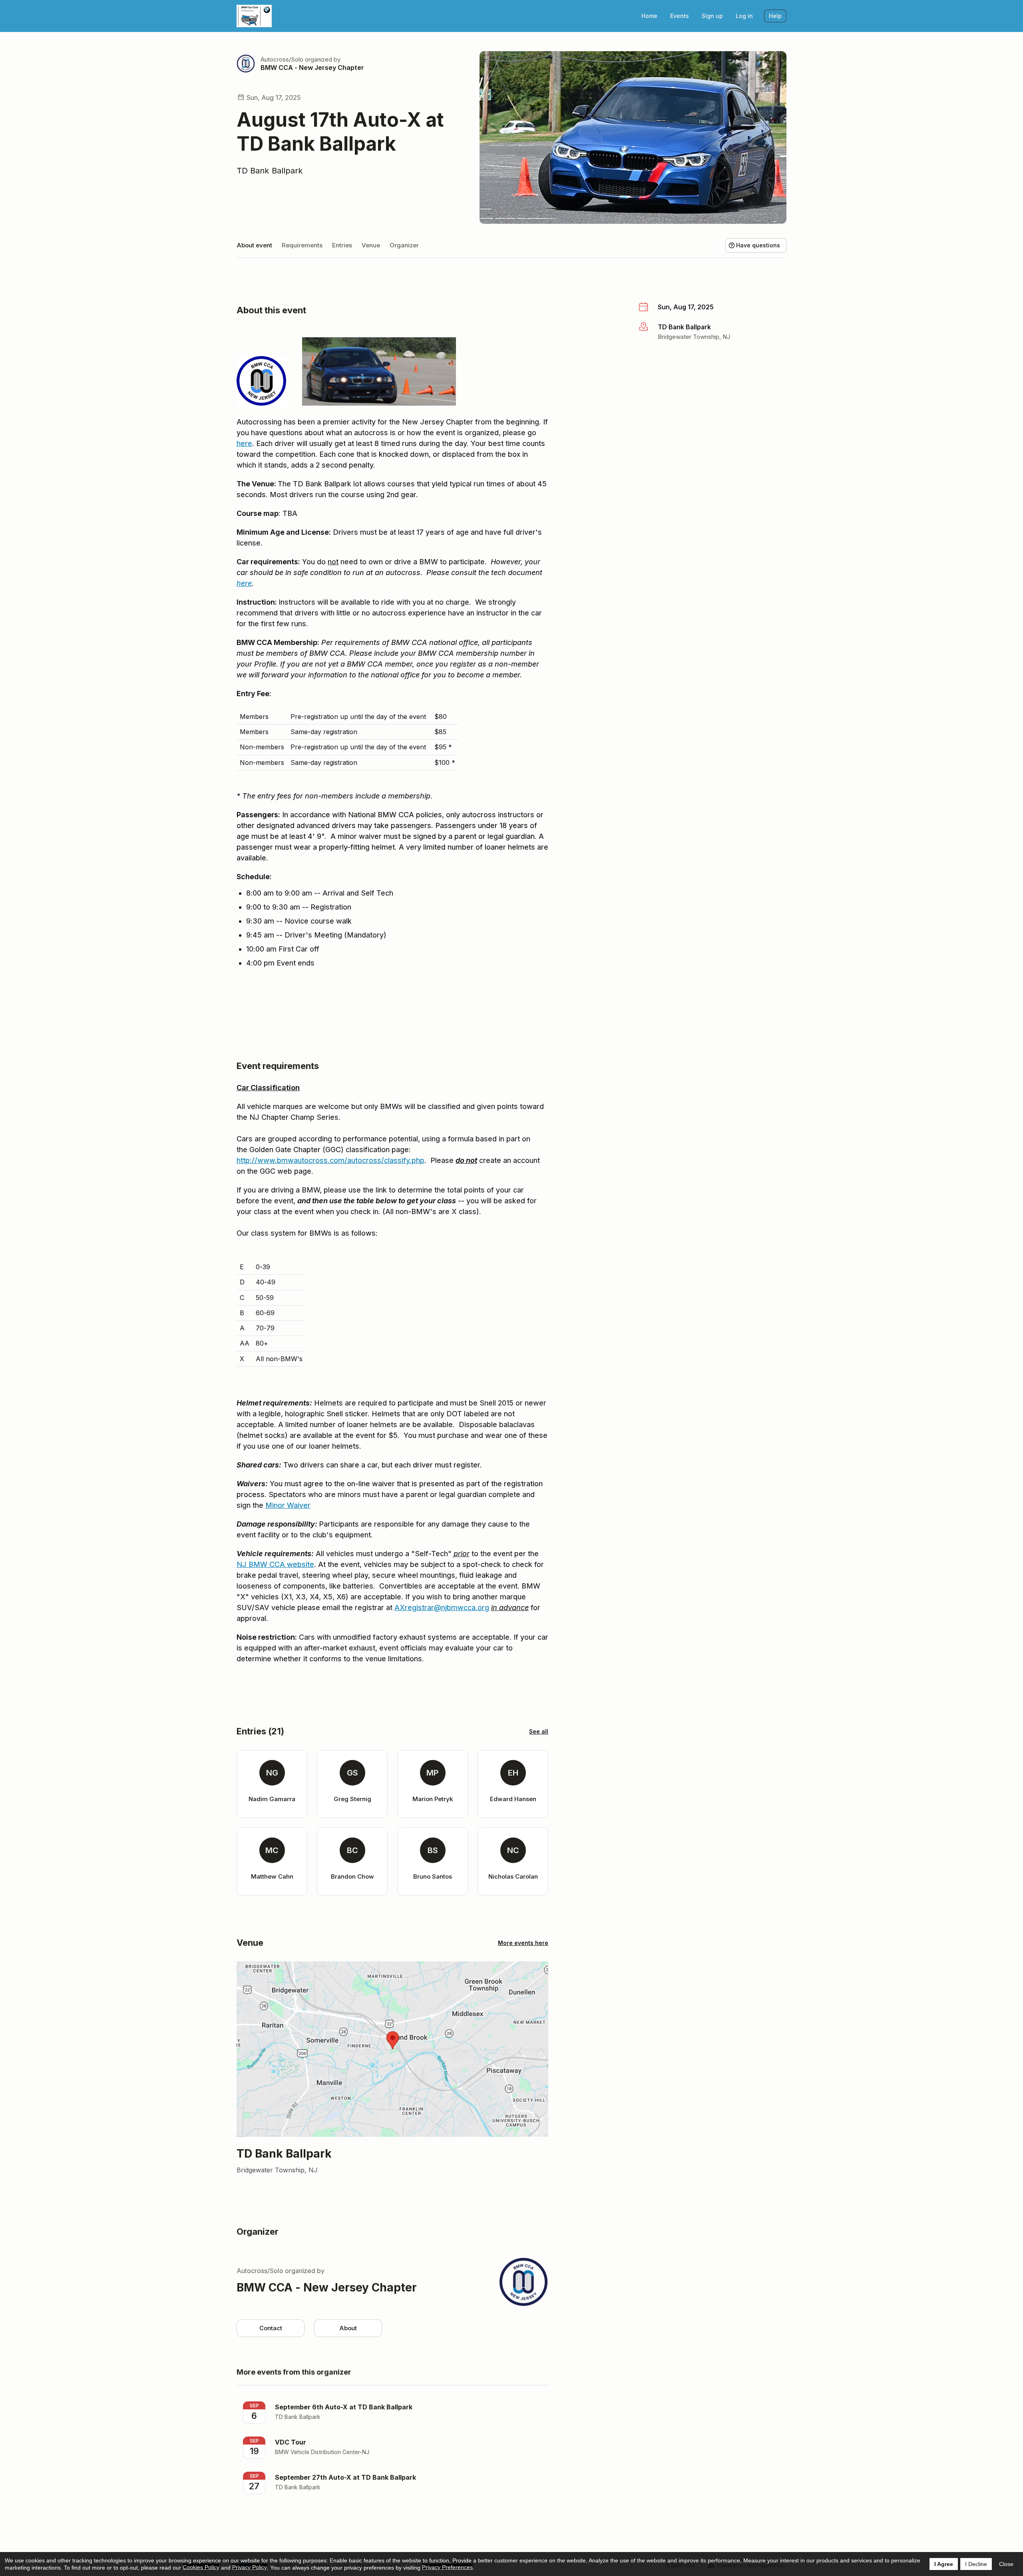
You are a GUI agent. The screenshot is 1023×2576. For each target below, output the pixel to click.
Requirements (302, 245)
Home (649, 16)
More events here (523, 1943)
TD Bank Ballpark (270, 171)
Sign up (712, 16)
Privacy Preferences (447, 2567)
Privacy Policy (250, 2567)
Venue (371, 245)
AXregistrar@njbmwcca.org (442, 1608)
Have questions (758, 245)
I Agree (944, 2564)
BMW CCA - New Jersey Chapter (312, 68)
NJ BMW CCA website (275, 1564)
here (244, 443)
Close (1006, 2564)
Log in (744, 16)
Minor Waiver (288, 1505)
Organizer (404, 245)
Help (775, 16)
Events (680, 16)
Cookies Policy (201, 2567)
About (348, 2328)
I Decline (976, 2564)
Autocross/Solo (282, 59)
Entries (342, 245)
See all (539, 1731)
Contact (271, 2328)
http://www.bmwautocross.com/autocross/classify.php (330, 1160)
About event (254, 245)
